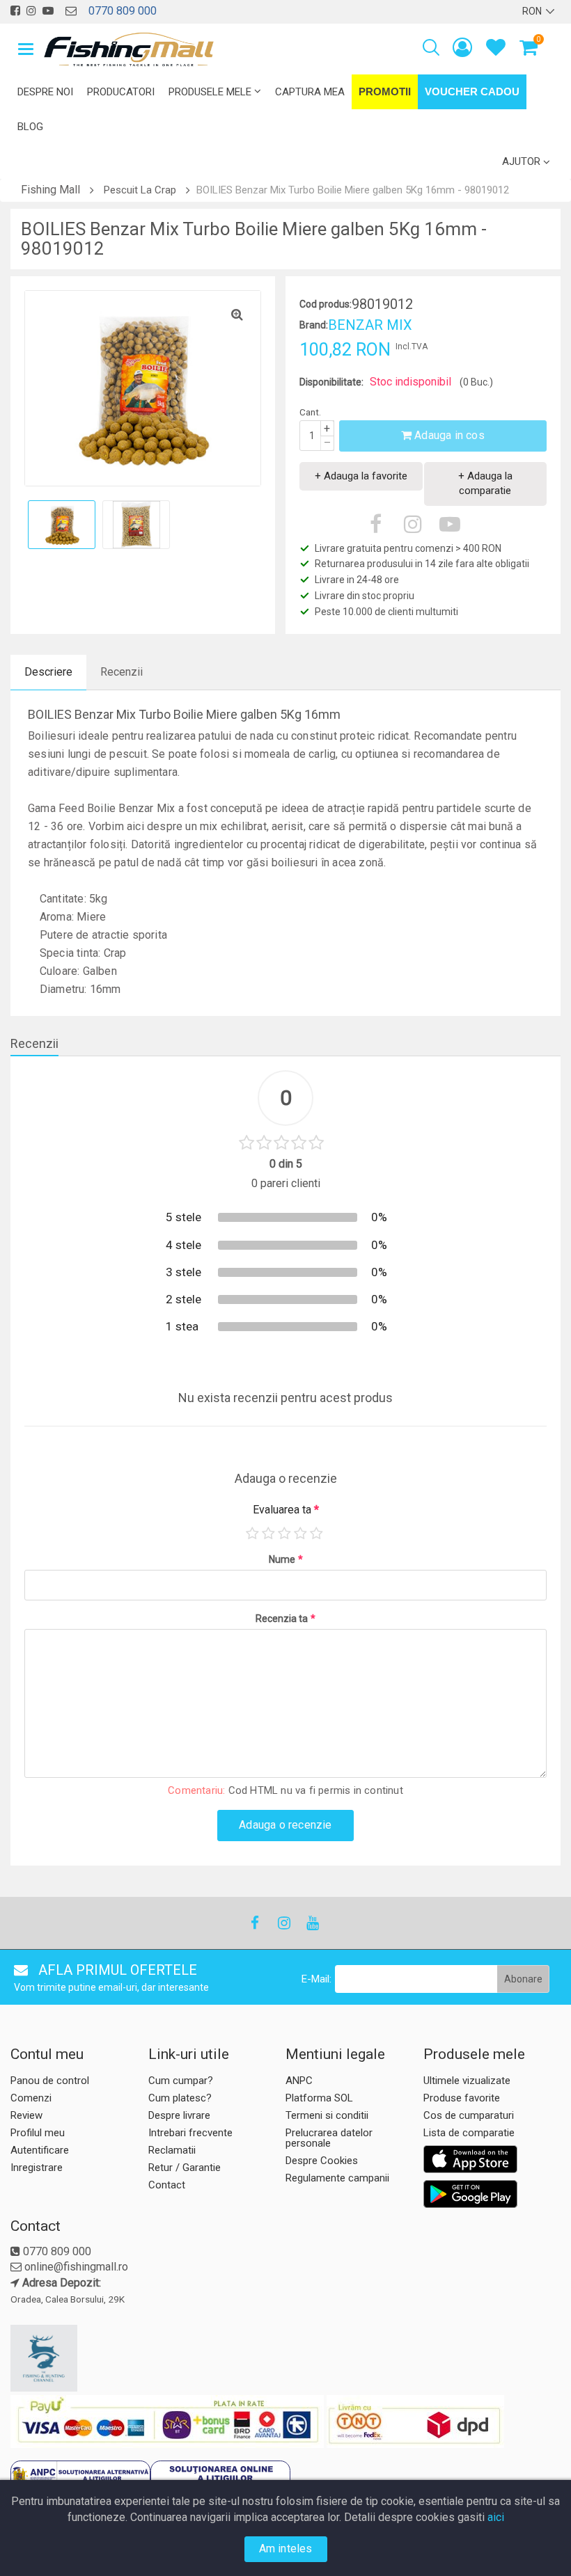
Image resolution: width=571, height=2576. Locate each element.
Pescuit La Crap (140, 190)
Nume (286, 1559)
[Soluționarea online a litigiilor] (220, 2478)
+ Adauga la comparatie (485, 483)
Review (26, 2115)
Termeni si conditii (327, 2115)
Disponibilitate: (331, 382)
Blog (30, 127)
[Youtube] (312, 1923)
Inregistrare (37, 2168)
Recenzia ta (285, 1619)
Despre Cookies (322, 2161)
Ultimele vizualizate (467, 2081)
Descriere (48, 672)
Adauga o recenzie (285, 1825)
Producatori (121, 92)
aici (496, 2517)
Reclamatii (172, 2150)
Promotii (385, 92)
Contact (167, 2185)
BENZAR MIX (370, 325)
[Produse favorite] (496, 50)
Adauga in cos (448, 435)
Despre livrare (179, 2115)
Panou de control (50, 2081)
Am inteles (286, 2549)
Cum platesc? (180, 2098)
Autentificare (40, 2150)
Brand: (314, 325)
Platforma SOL (319, 2098)
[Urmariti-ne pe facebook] (15, 11)
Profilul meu (38, 2133)
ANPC (299, 2081)
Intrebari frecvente (190, 2133)
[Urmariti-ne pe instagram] (31, 11)
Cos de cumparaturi (469, 2115)
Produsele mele (210, 92)
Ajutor (521, 161)
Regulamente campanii (337, 2178)
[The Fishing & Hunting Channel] (78, 2358)
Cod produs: (326, 304)
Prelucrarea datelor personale (329, 2138)
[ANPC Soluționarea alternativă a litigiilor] (80, 2478)
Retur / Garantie (185, 2168)
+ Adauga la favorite (361, 476)
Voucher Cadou (472, 92)
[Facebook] (255, 1923)
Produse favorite (462, 2098)
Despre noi (45, 92)
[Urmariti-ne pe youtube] (48, 11)
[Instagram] (283, 1923)
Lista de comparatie (469, 2133)
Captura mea (310, 92)
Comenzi (31, 2098)
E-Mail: (316, 1979)
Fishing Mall (50, 190)
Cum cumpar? (181, 2081)
